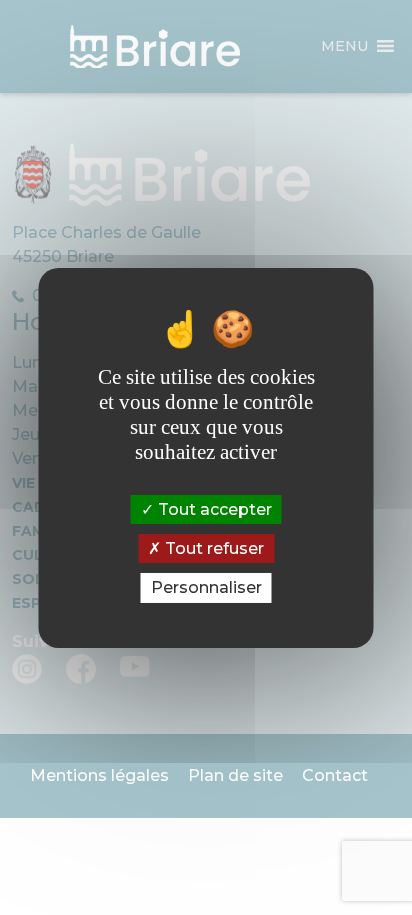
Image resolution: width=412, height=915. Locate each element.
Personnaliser (206, 587)
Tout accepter (213, 509)
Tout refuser (212, 548)
